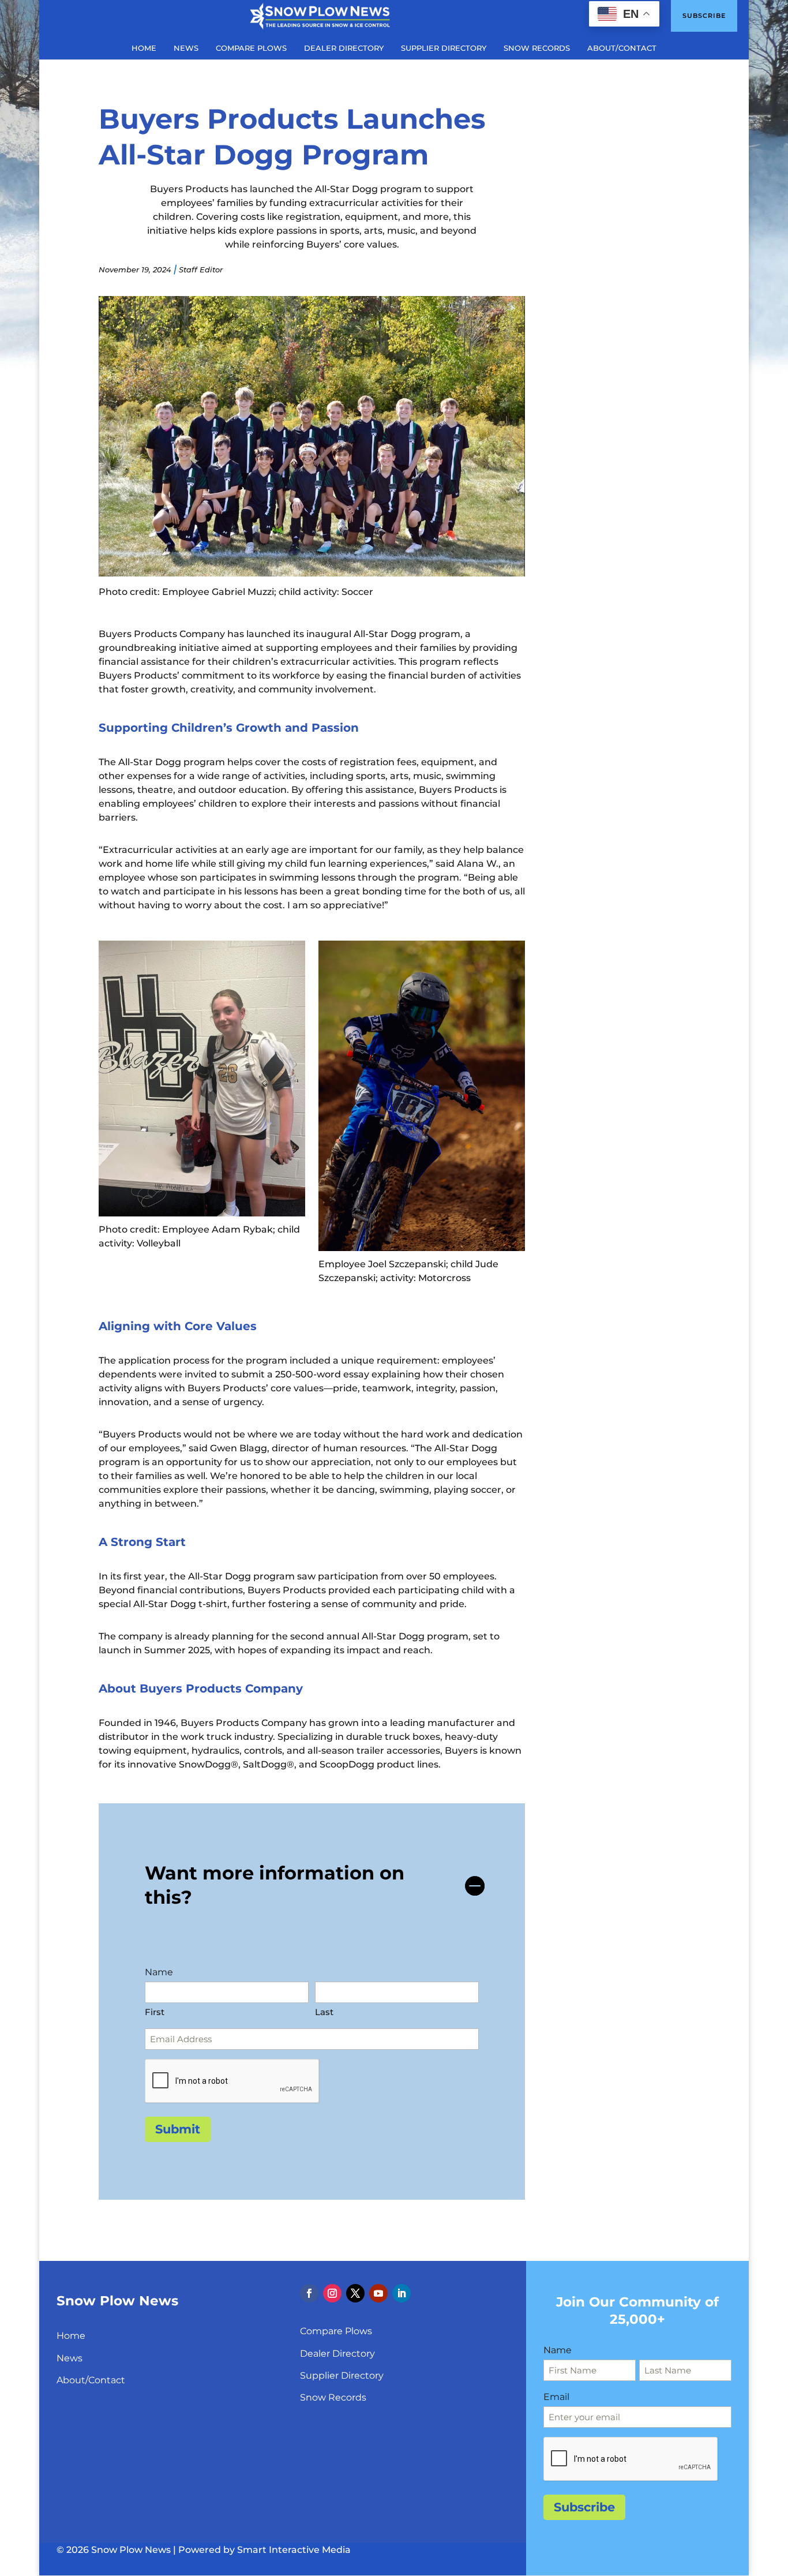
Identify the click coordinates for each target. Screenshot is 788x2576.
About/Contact (91, 2380)
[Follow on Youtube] (378, 2293)
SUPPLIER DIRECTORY (444, 48)
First (155, 2012)
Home (71, 2336)
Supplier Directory (342, 2375)
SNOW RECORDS (537, 48)
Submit (178, 2129)
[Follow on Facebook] (309, 2293)
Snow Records (333, 2397)
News (70, 2358)
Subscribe (704, 16)
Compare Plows (336, 2331)
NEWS (186, 48)
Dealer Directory (337, 2354)
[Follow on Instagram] (332, 2293)
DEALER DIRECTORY (344, 48)
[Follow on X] (355, 2293)
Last (324, 2012)
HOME (144, 48)
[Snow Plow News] (320, 15)
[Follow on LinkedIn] (401, 2293)
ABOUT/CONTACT (622, 48)
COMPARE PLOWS (251, 48)
